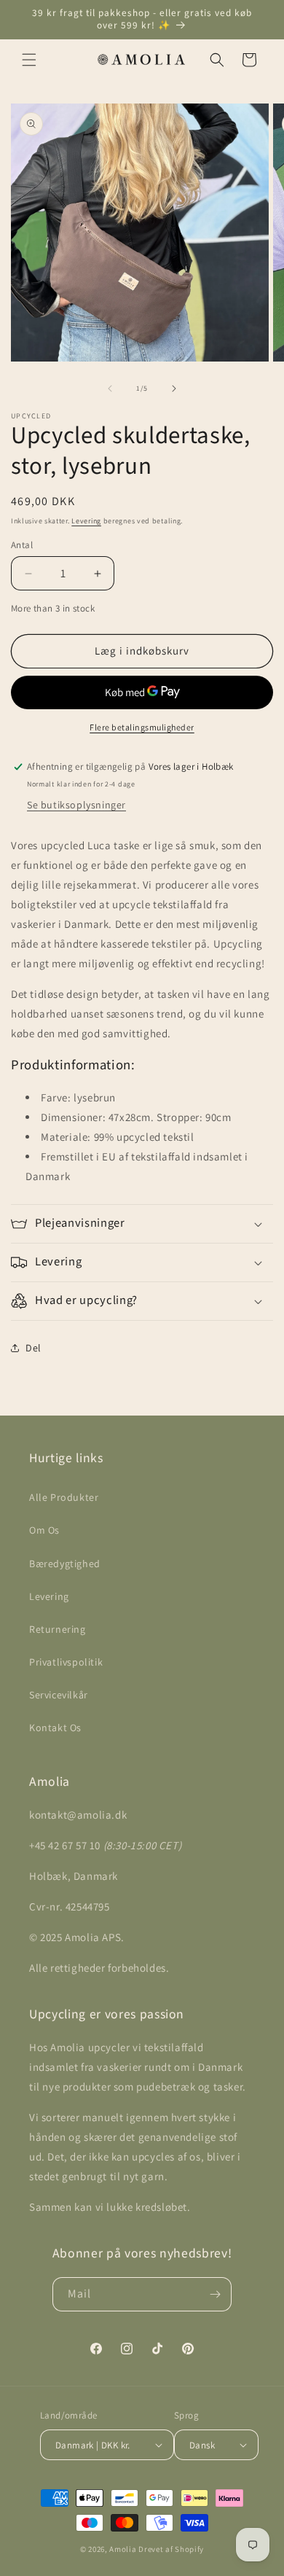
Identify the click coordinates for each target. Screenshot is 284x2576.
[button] (29, 60)
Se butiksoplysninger (76, 805)
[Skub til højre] (174, 389)
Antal (22, 545)
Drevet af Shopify (171, 2549)
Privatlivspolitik (66, 1662)
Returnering (58, 1629)
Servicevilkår (59, 1695)
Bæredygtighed (65, 1564)
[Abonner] (215, 2294)
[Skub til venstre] (110, 389)
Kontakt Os (55, 1728)
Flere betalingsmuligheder (142, 727)
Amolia (123, 2549)
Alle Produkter (64, 1497)
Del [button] (33, 1348)
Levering (86, 521)
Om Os (44, 1530)
